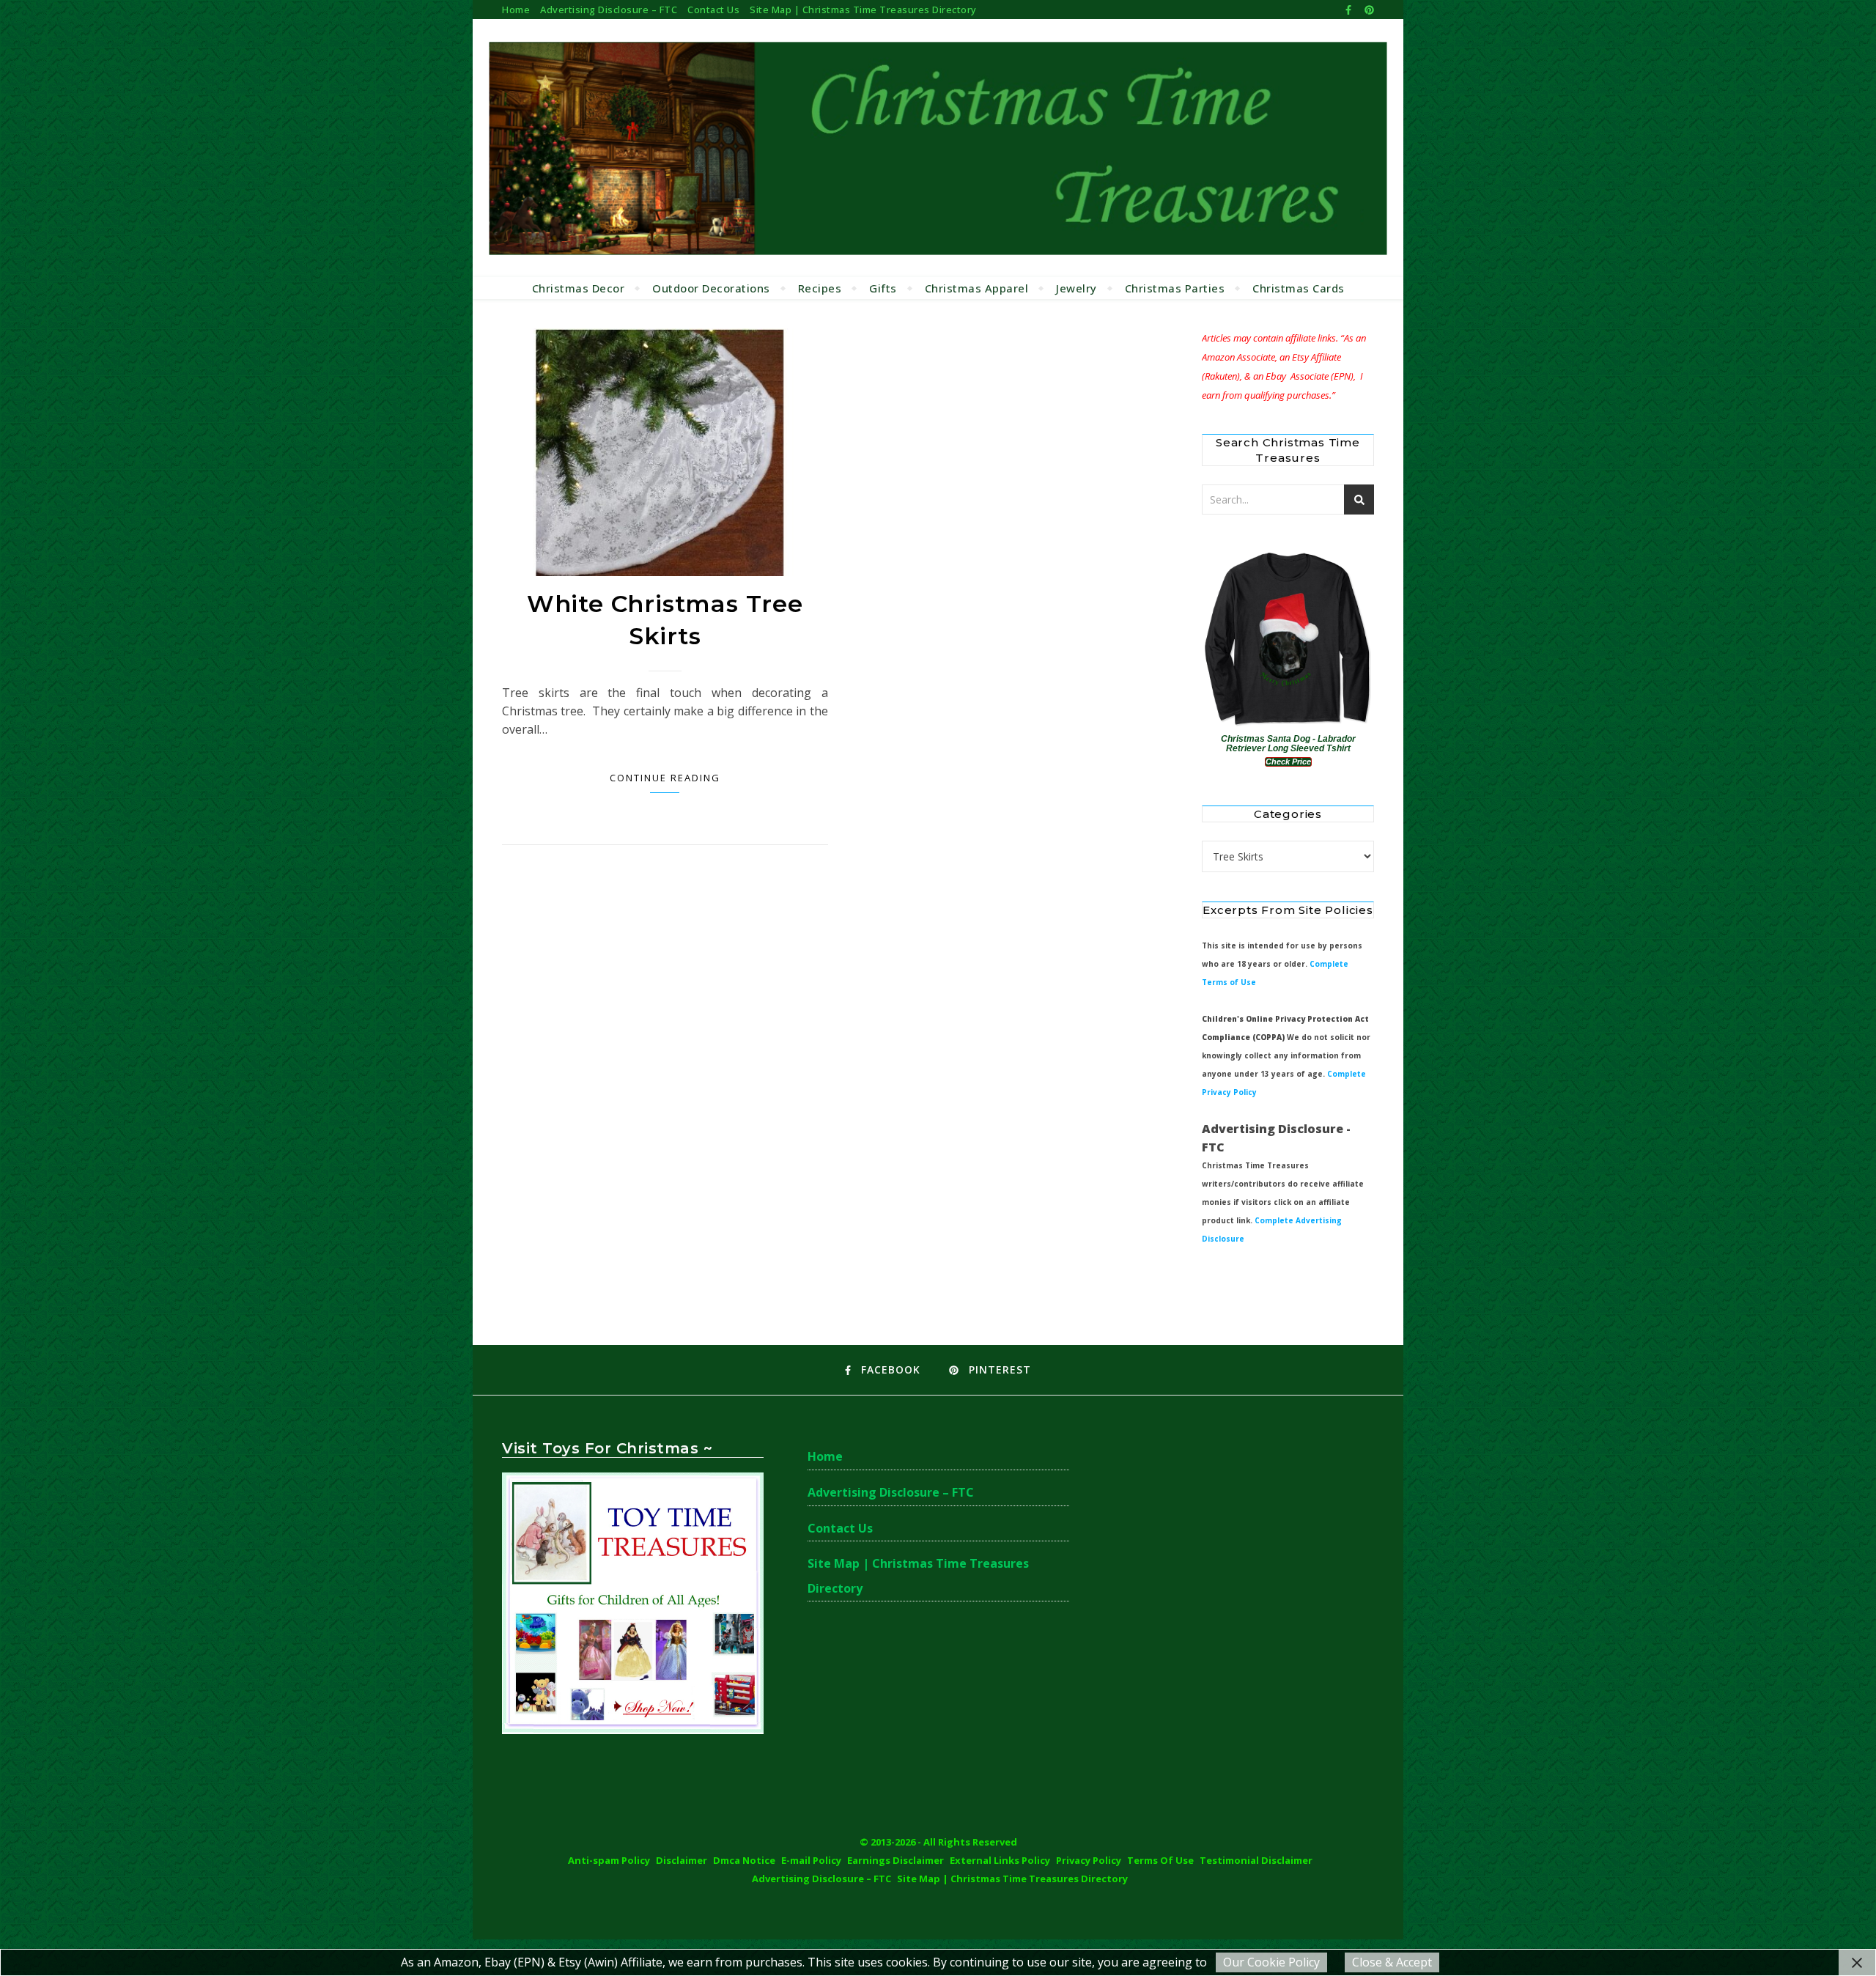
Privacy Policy (1089, 1860)
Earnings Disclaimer (895, 1860)
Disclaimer (682, 1860)
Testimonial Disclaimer (1256, 1860)
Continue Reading (665, 778)
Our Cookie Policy (1271, 1962)
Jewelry (1077, 288)
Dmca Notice (744, 1860)
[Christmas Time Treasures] (938, 148)
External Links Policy (1000, 1860)
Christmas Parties (1175, 288)
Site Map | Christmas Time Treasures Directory (863, 10)
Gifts (883, 288)
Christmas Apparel (977, 288)
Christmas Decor (579, 288)
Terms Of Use (1160, 1860)
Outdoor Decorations (711, 288)
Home (516, 10)
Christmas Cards (1299, 288)
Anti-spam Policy (609, 1860)
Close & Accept (1392, 1962)
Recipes (820, 288)
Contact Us (713, 10)
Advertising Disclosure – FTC (609, 10)
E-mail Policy (811, 1860)
